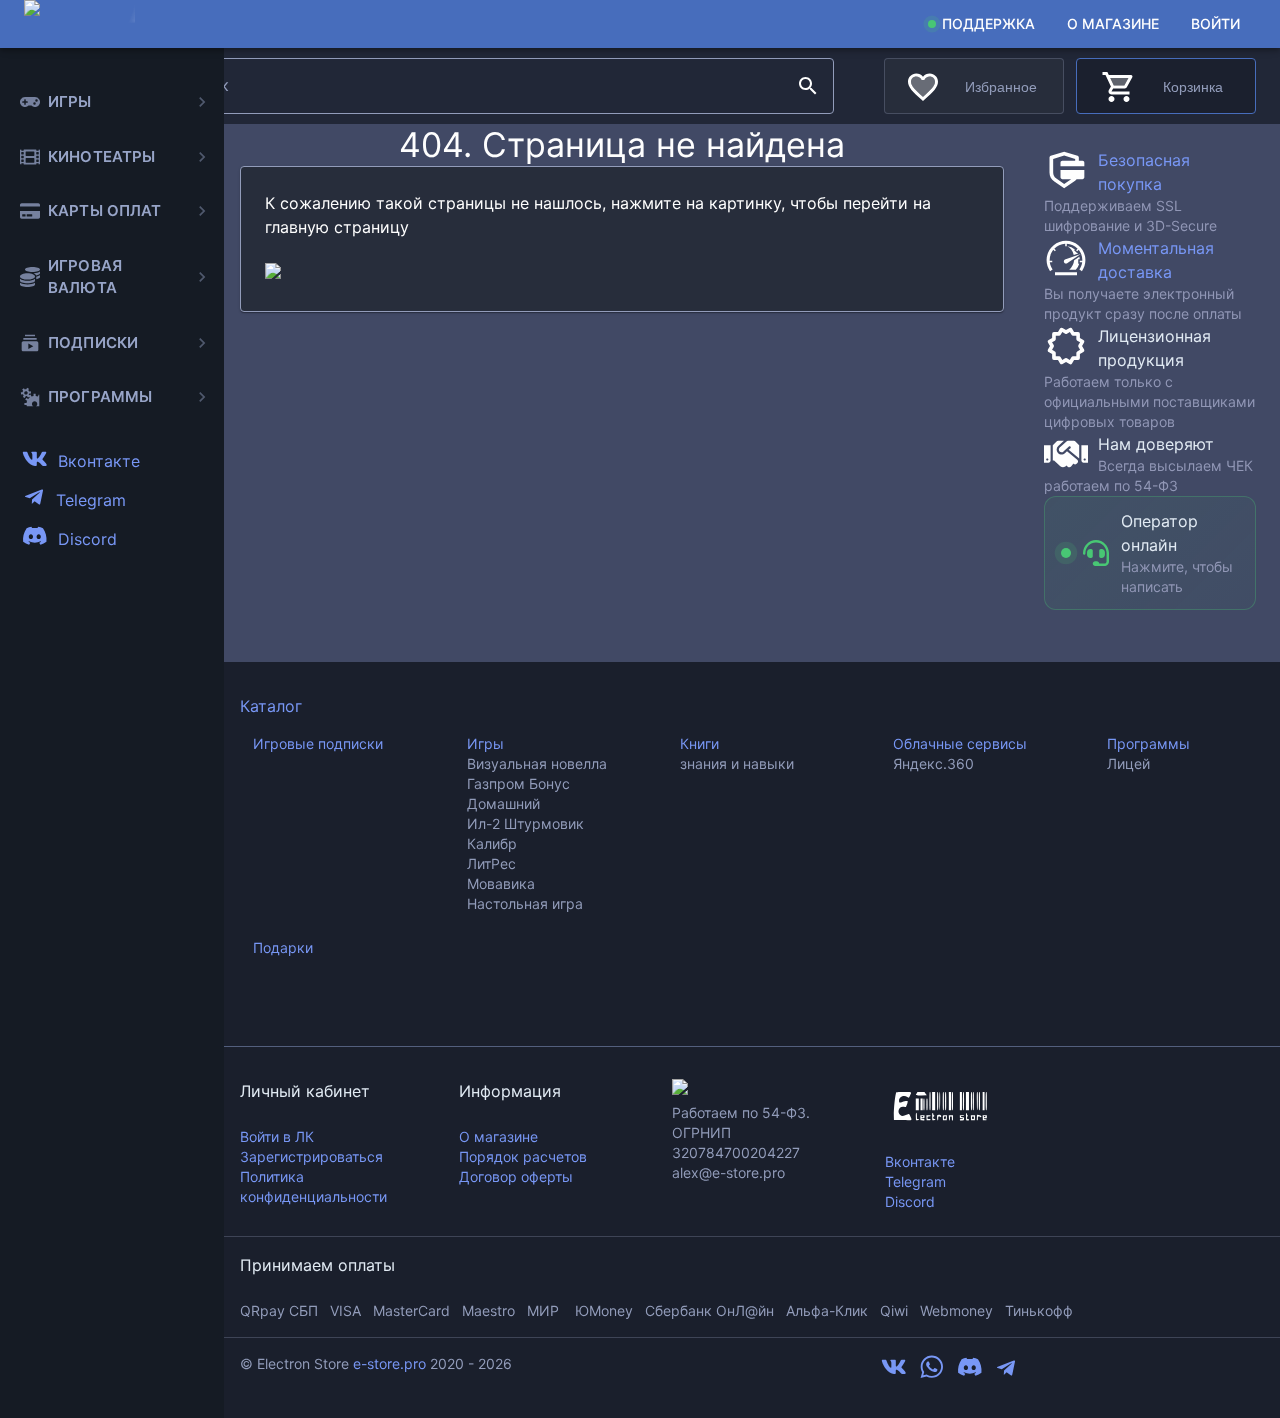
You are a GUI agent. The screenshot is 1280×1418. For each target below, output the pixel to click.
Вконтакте (920, 1161)
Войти (1215, 23)
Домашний (503, 803)
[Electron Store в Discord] (970, 1374)
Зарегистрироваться (311, 1156)
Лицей (1128, 763)
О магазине (1113, 23)
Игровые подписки (318, 743)
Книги (699, 743)
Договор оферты (516, 1176)
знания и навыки (737, 763)
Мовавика (501, 883)
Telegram (915, 1181)
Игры (485, 743)
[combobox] (478, 86)
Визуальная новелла (537, 763)
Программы (1148, 743)
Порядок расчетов (523, 1156)
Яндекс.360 (933, 763)
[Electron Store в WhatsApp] (932, 1374)
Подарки (283, 947)
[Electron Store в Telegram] (1006, 1374)
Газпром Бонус (518, 783)
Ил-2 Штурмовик (525, 823)
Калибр (492, 843)
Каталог (271, 706)
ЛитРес (491, 863)
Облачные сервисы (960, 743)
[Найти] (808, 86)
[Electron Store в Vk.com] (894, 1374)
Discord (910, 1201)
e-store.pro (389, 1363)
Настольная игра (525, 903)
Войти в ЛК (277, 1136)
